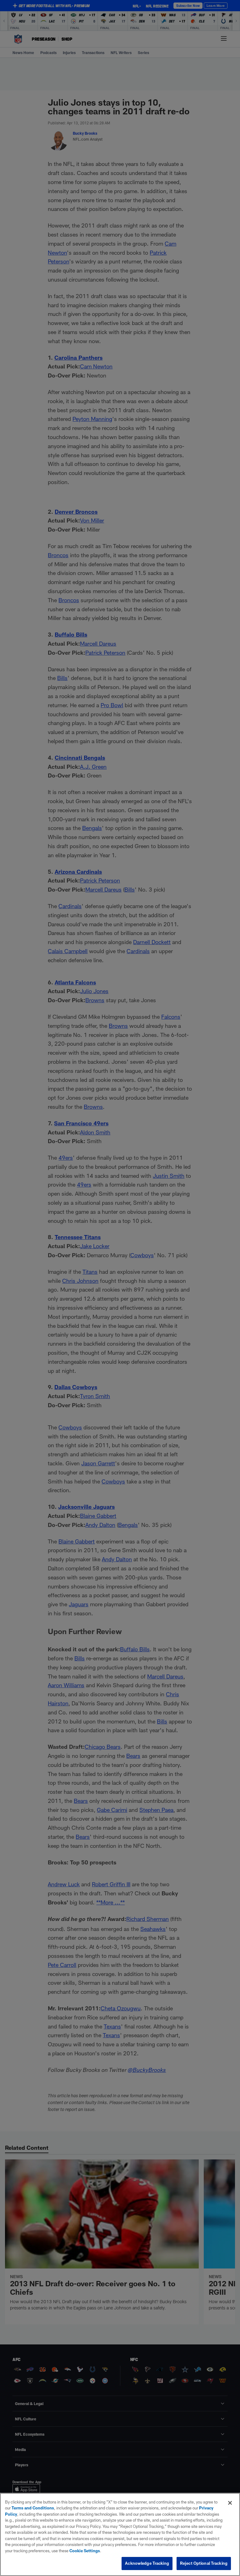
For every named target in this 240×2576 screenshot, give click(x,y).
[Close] (230, 2503)
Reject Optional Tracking (204, 2563)
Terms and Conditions (33, 2508)
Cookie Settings (85, 2551)
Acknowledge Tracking (147, 2563)
